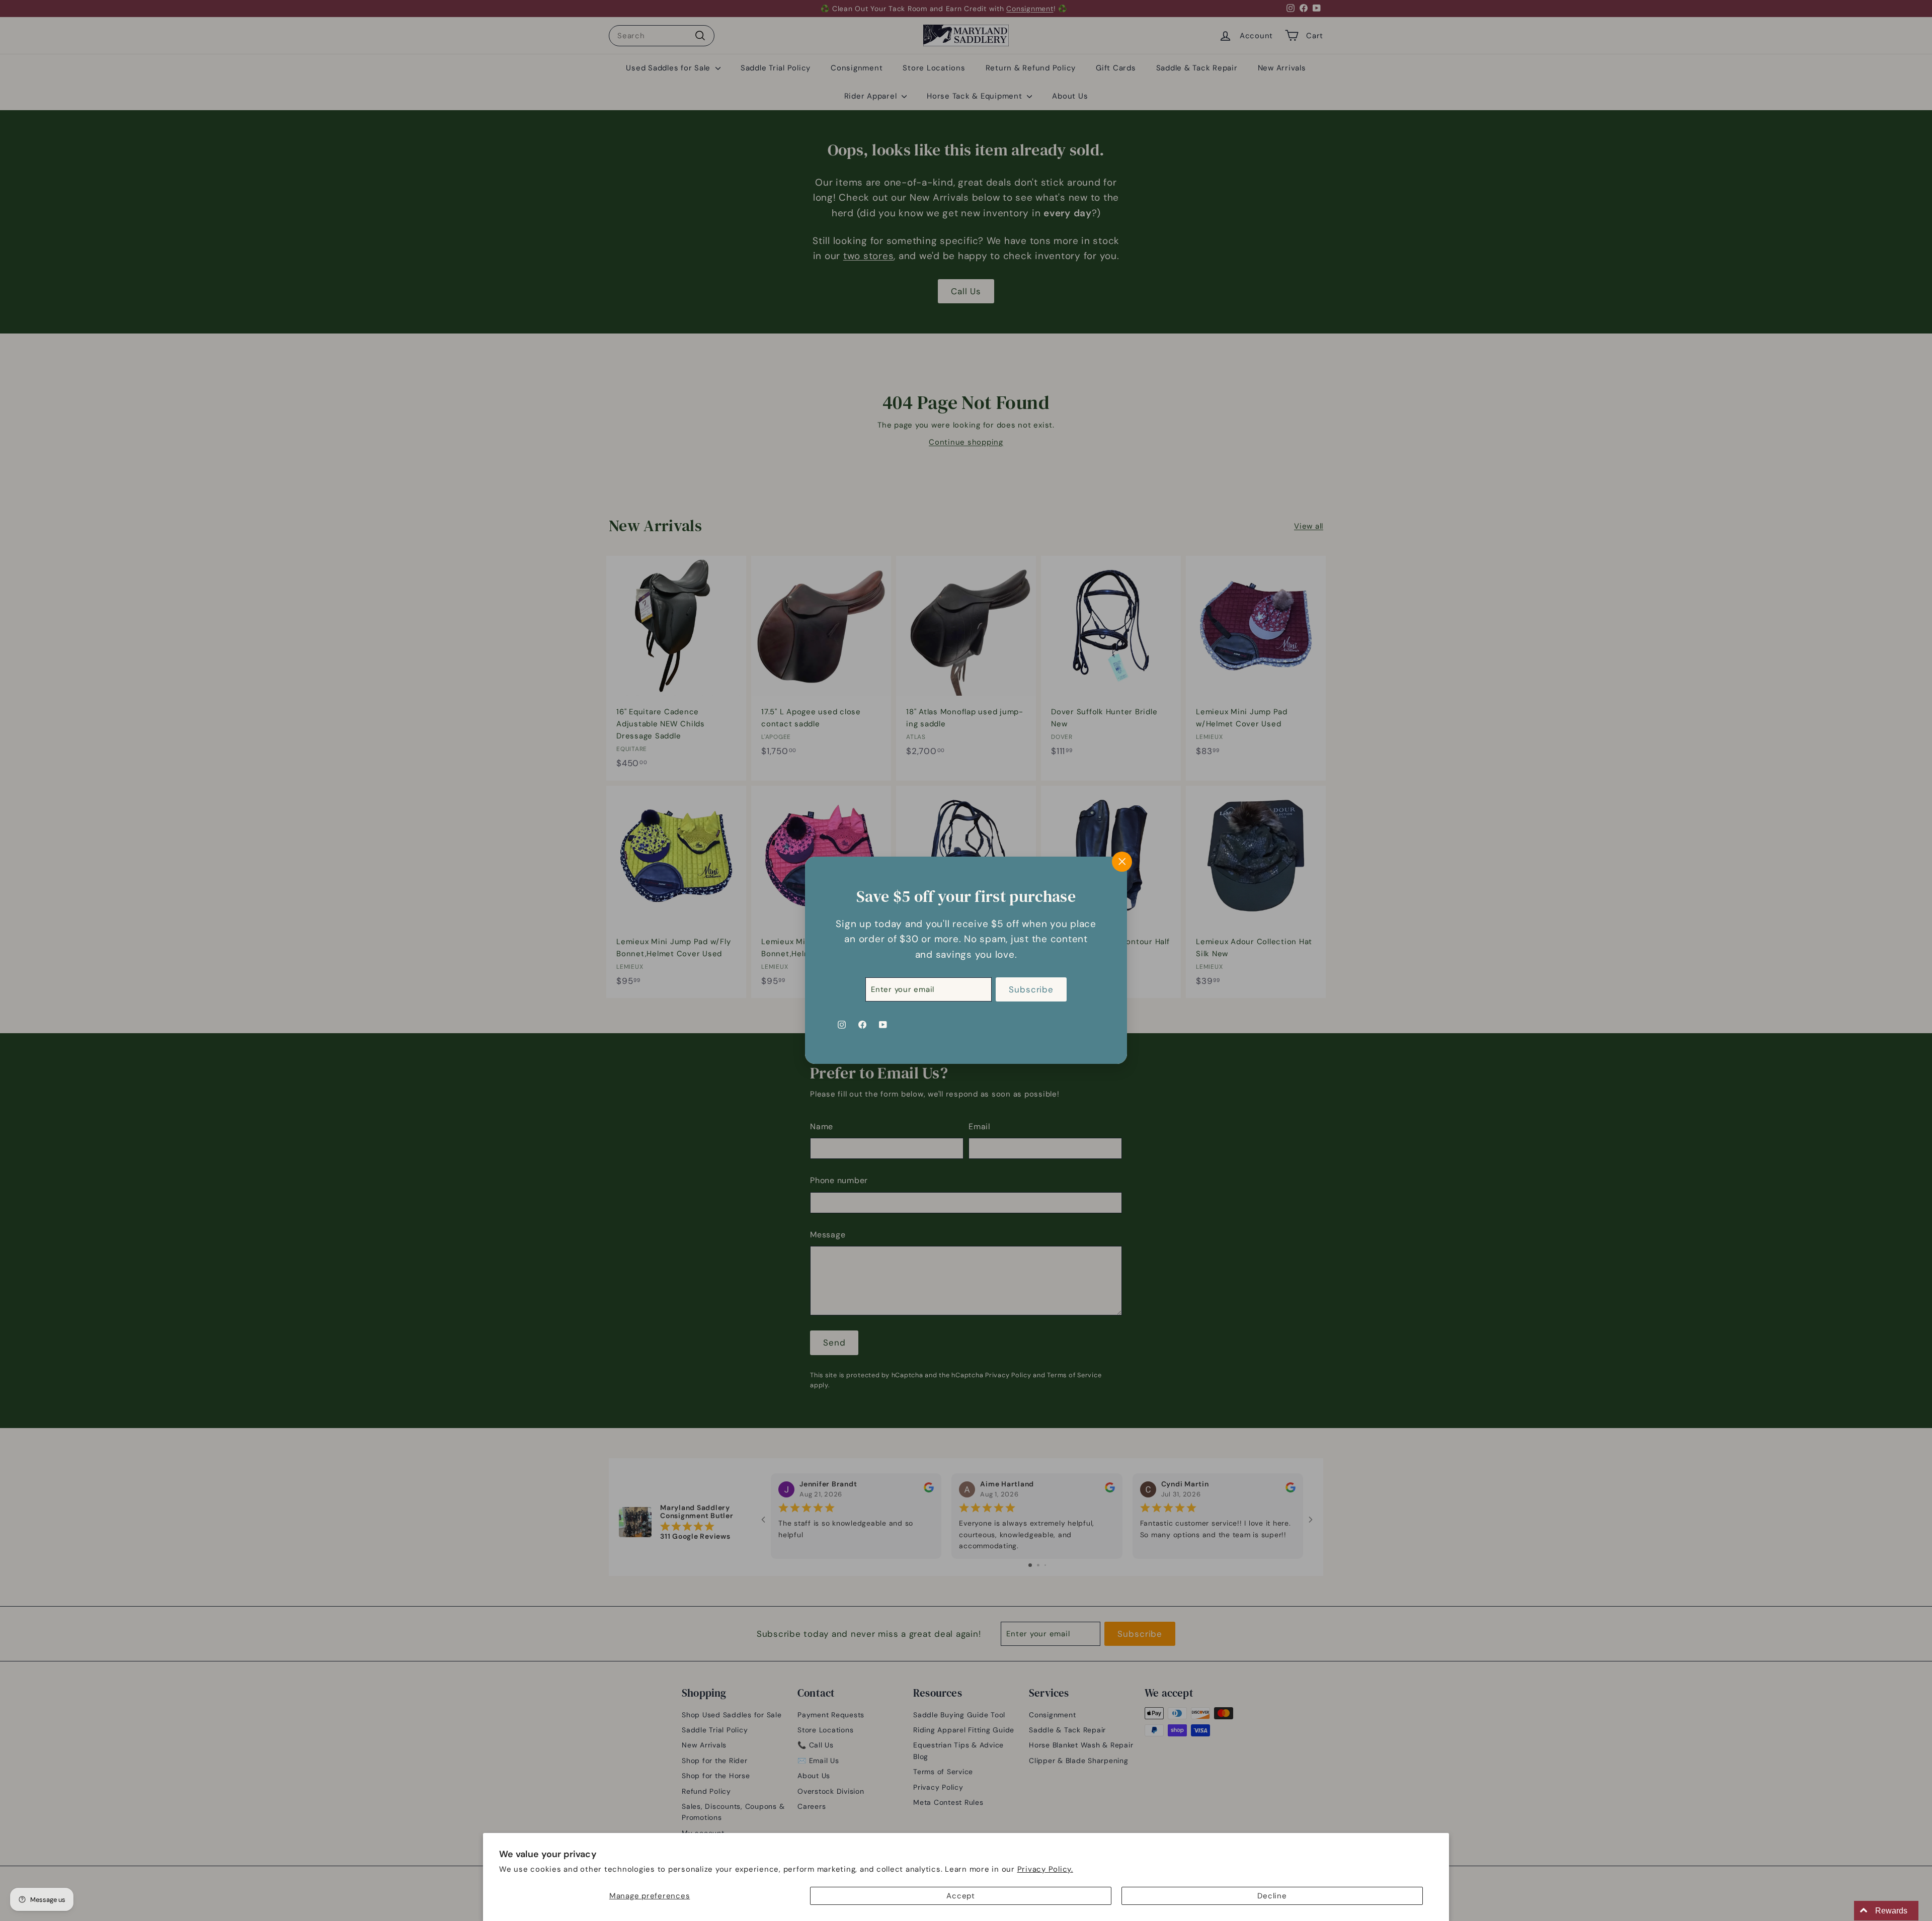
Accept (961, 1896)
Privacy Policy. (1045, 1869)
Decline (1272, 1896)
